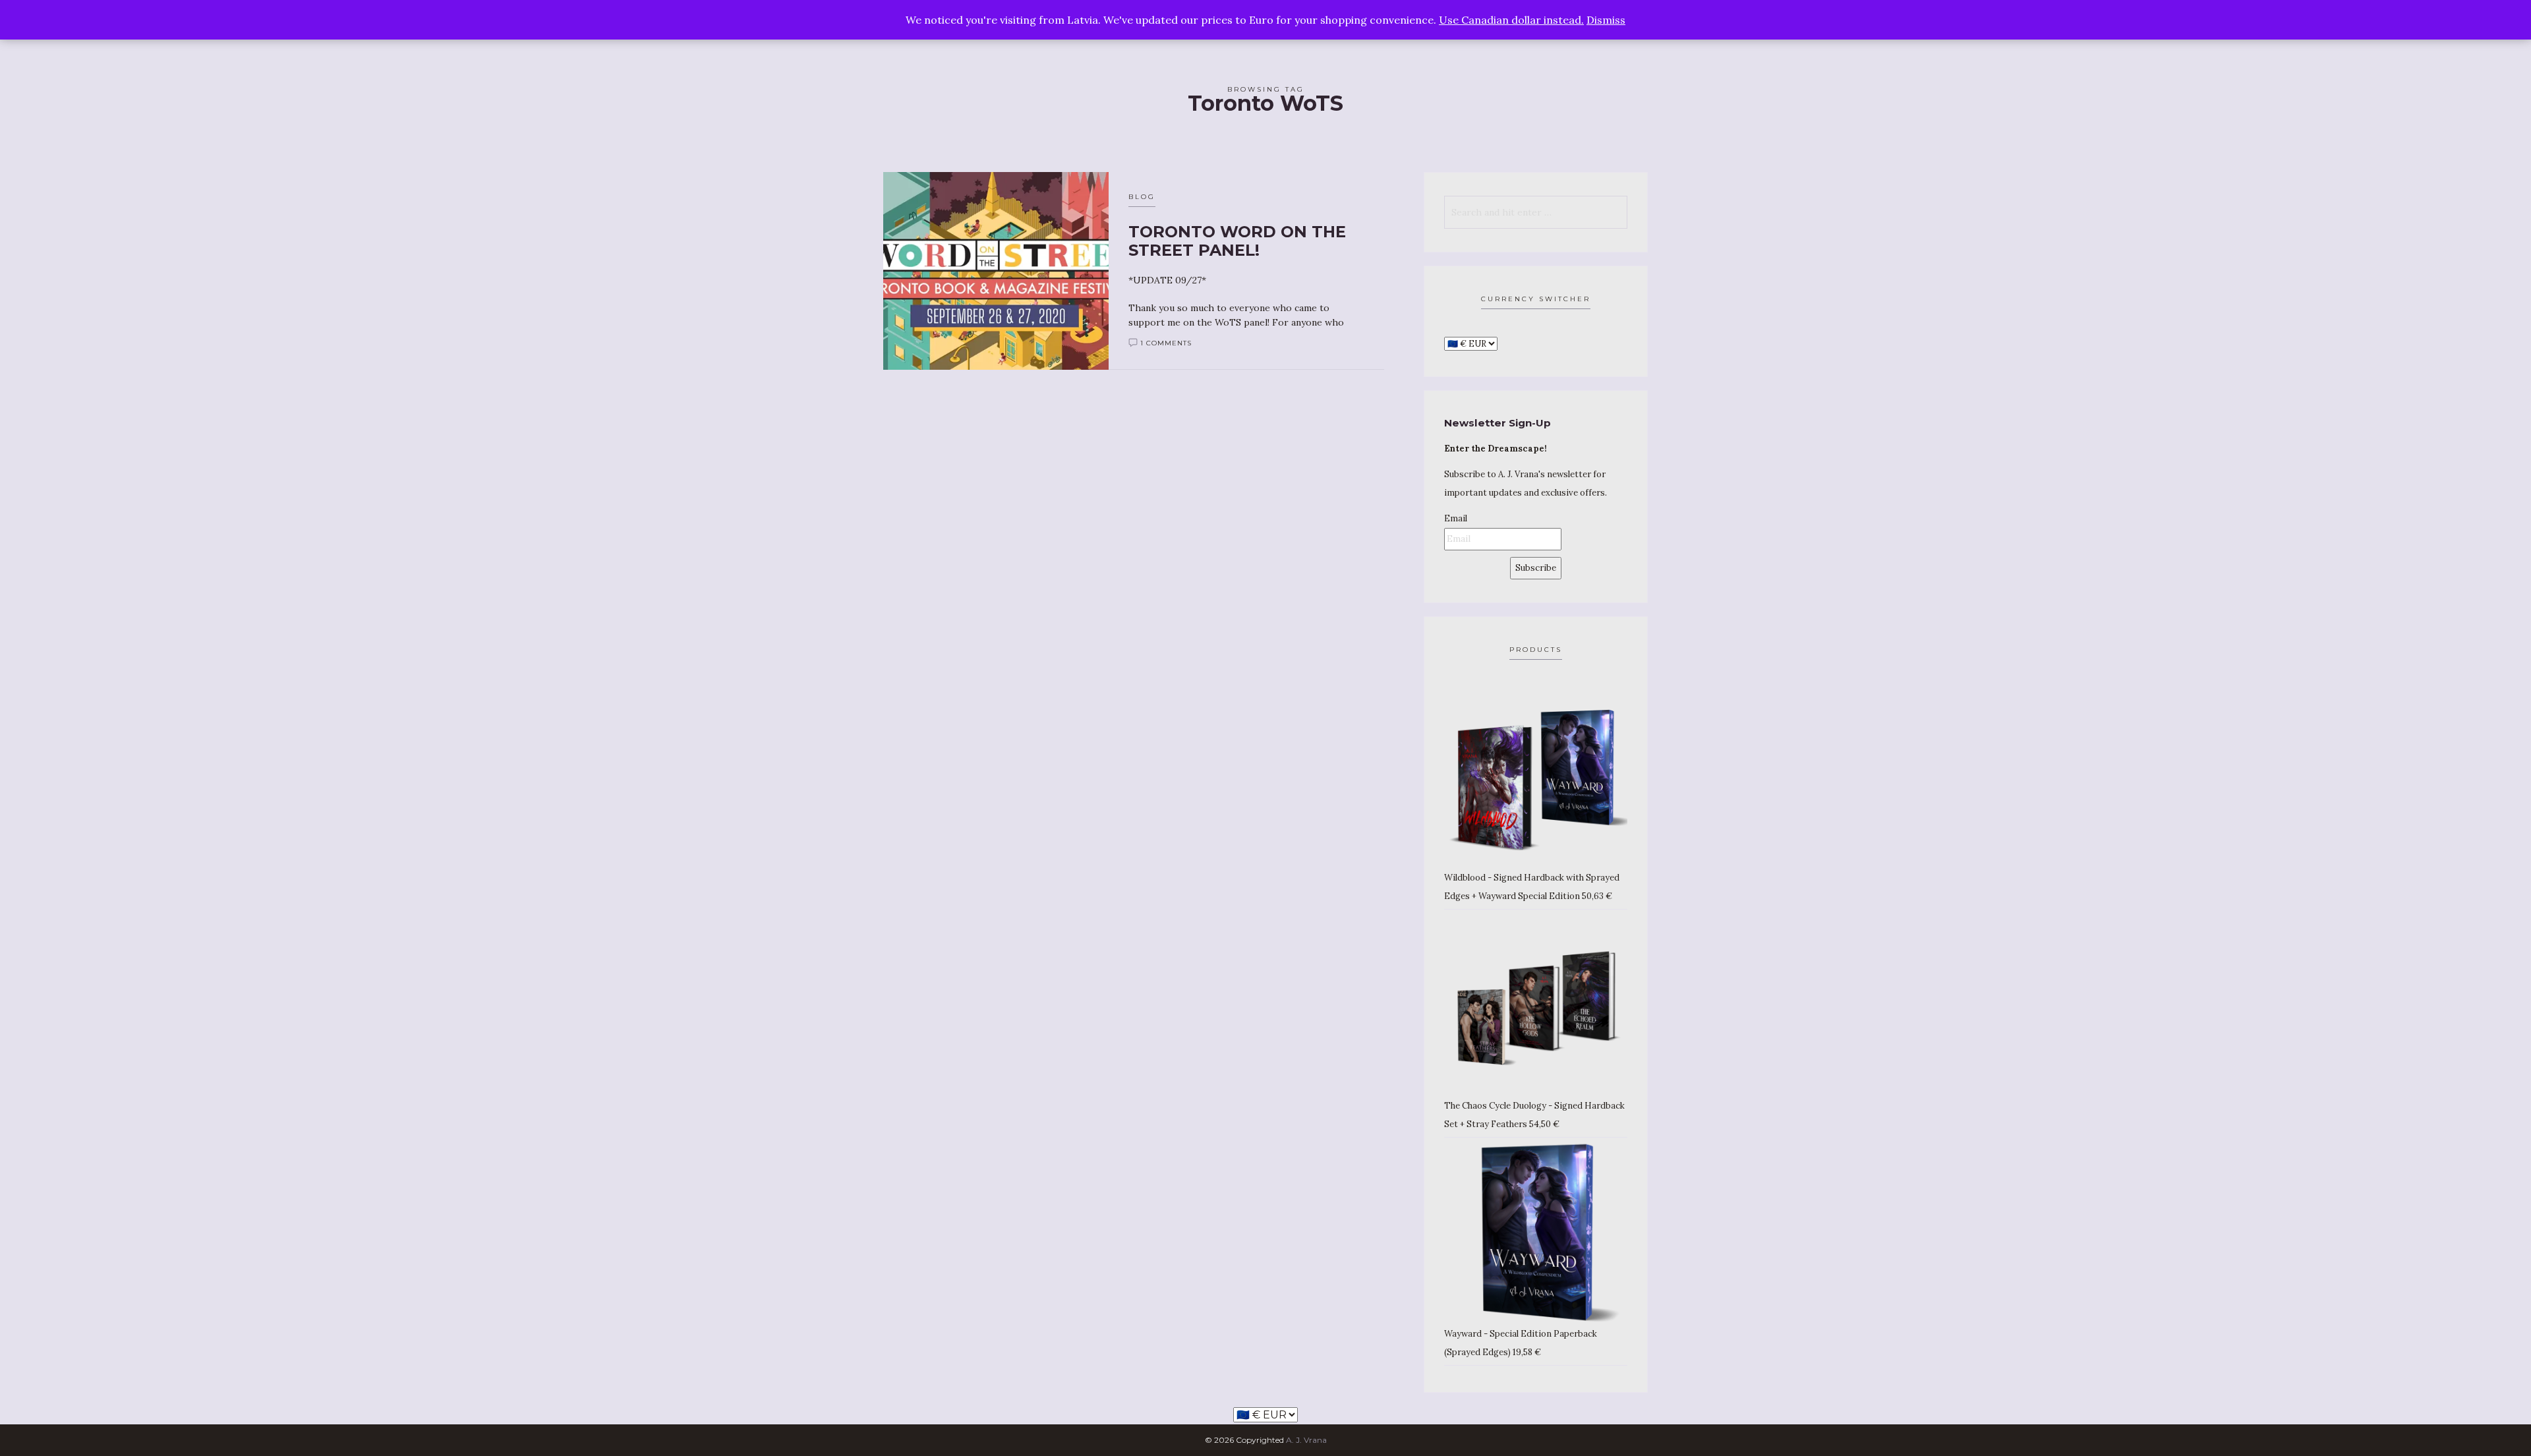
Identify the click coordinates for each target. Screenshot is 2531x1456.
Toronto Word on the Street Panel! (1237, 241)
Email (1456, 518)
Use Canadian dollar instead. (1511, 20)
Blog (1142, 197)
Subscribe (1536, 568)
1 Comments (1166, 343)
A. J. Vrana (1306, 1440)
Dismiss (1606, 20)
